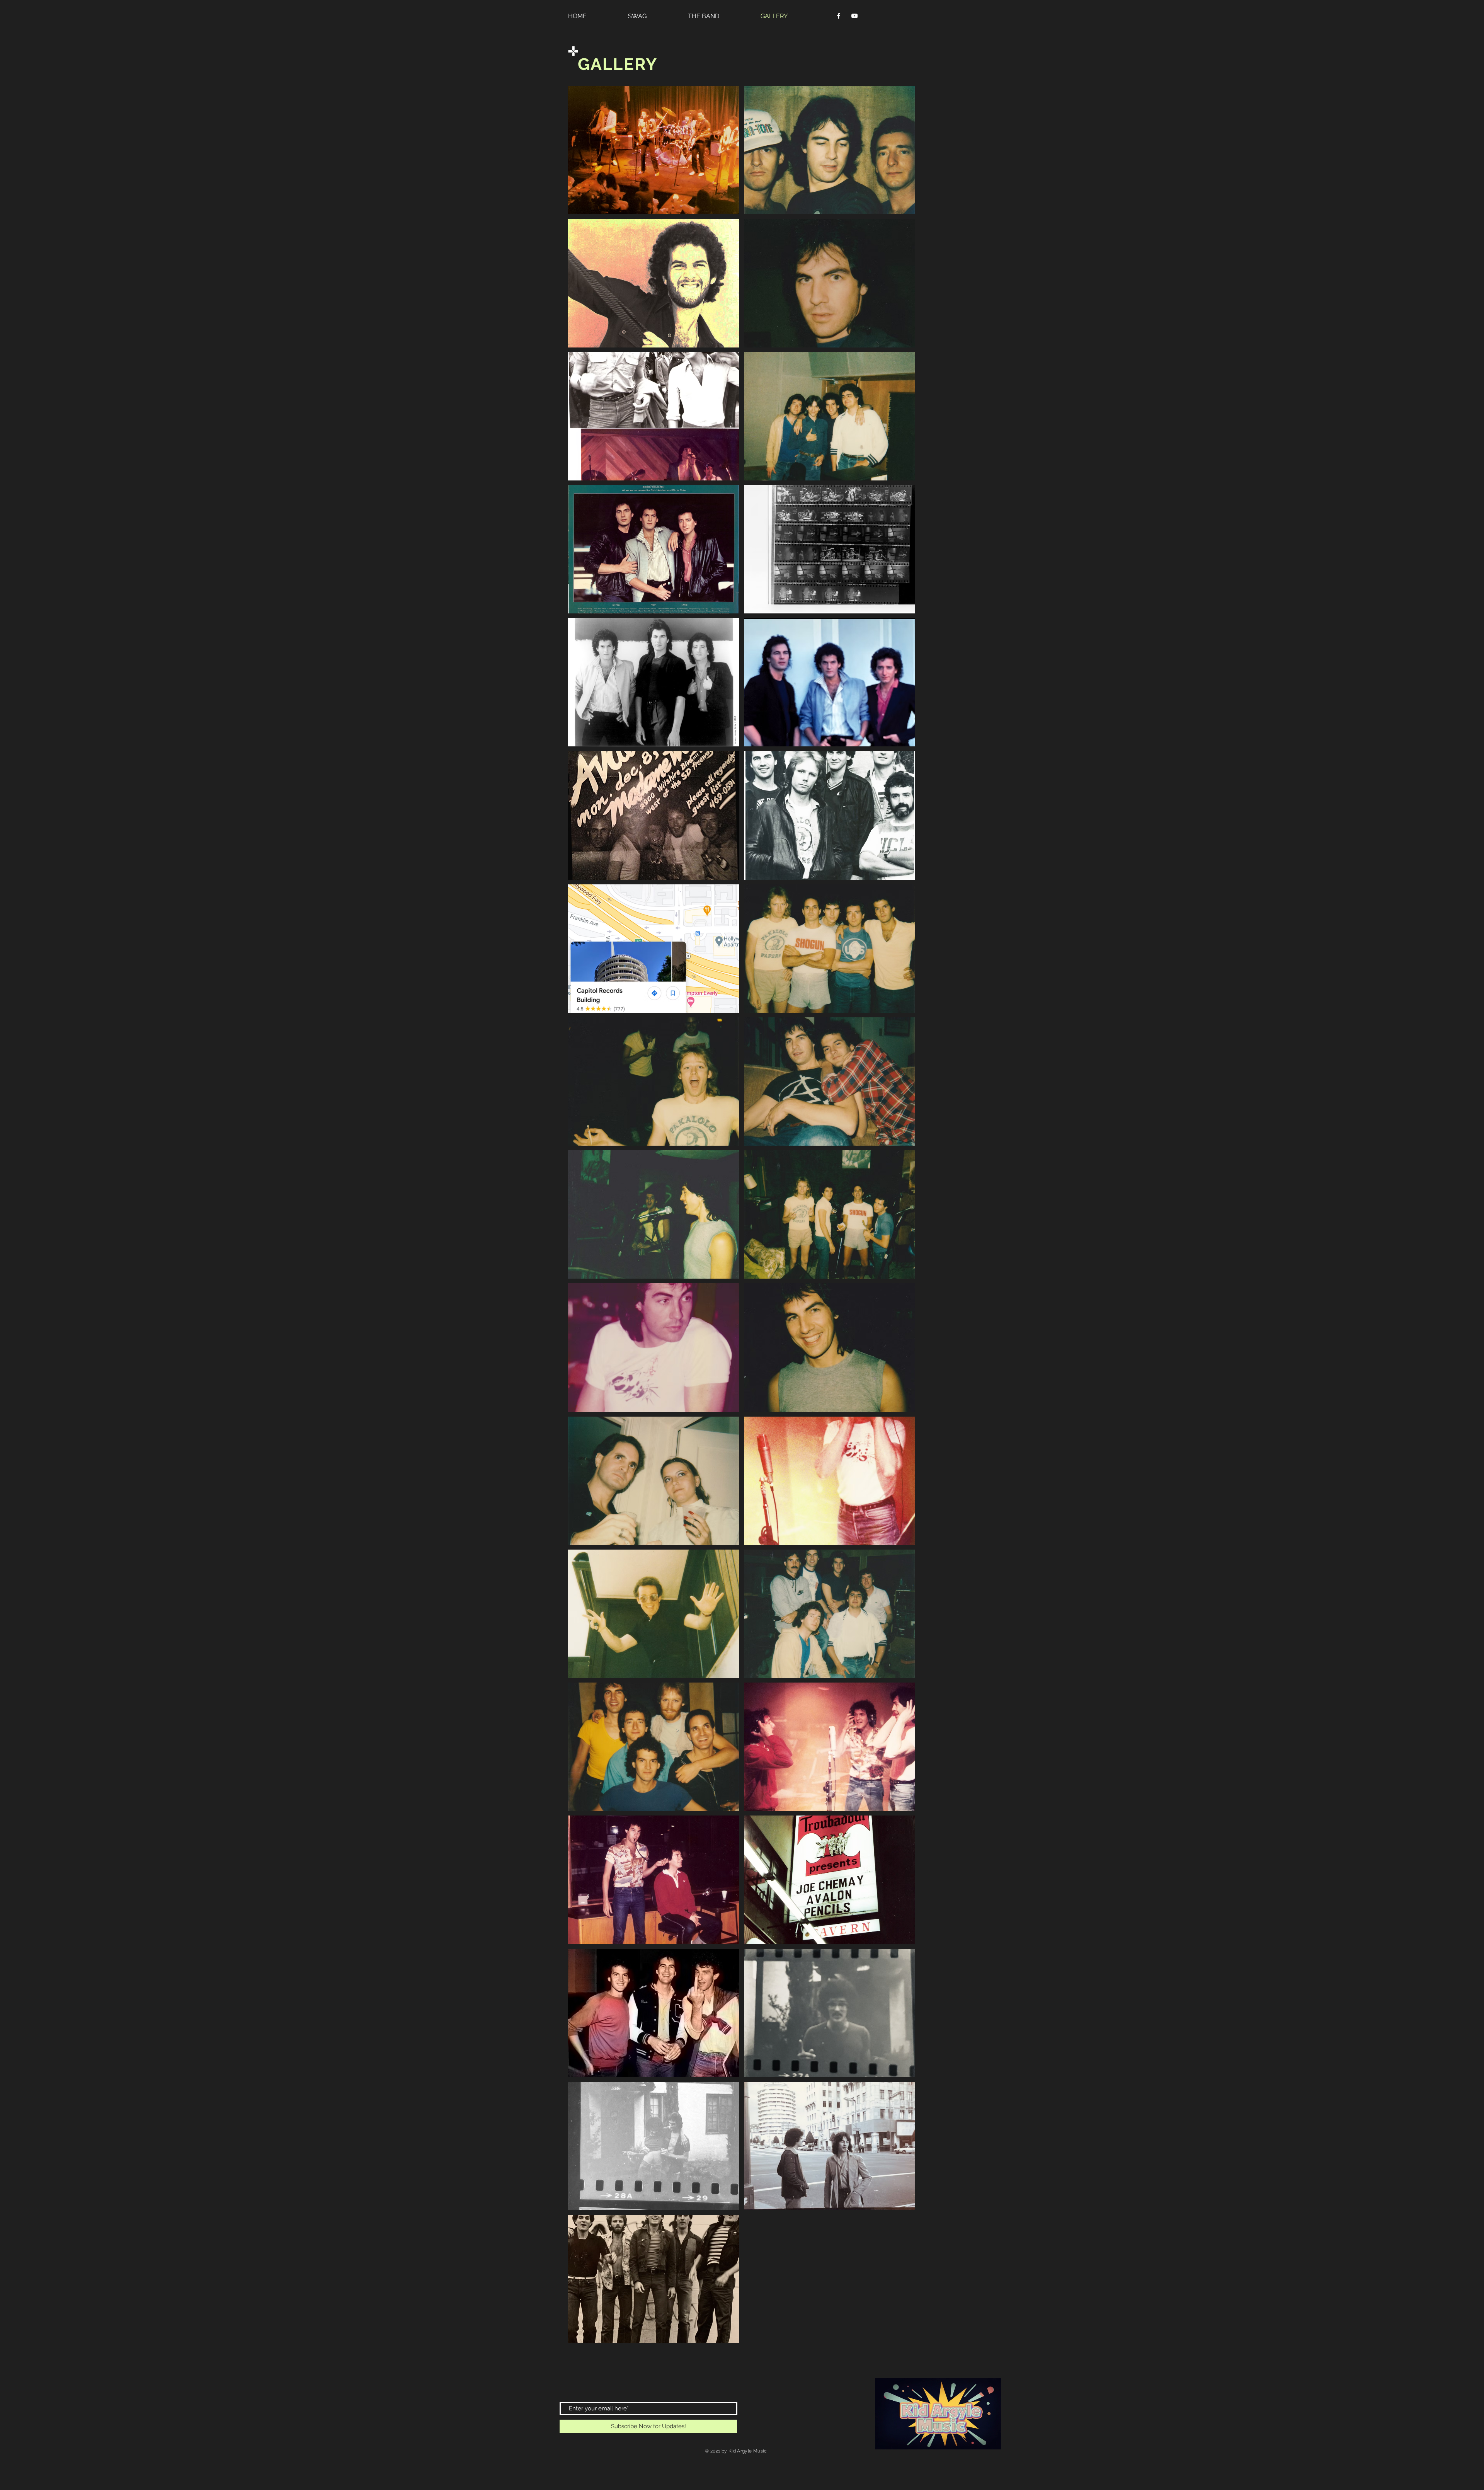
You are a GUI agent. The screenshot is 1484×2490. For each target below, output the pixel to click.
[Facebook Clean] (839, 16)
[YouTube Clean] (854, 16)
